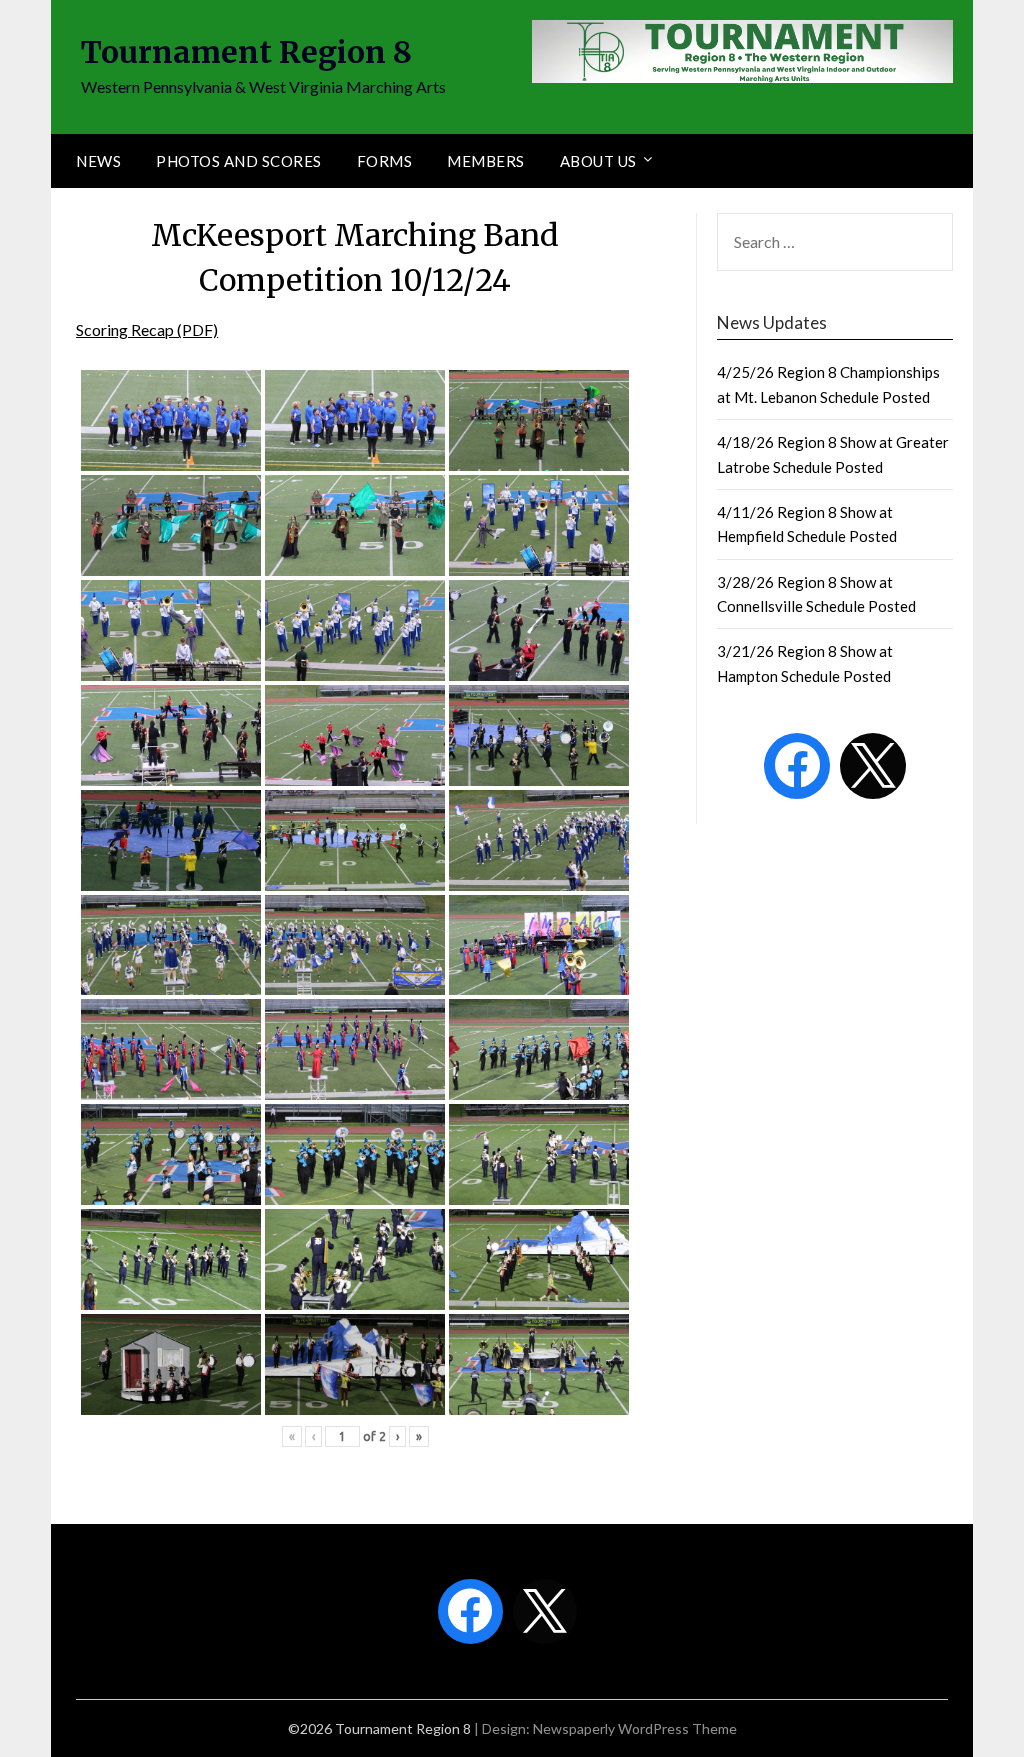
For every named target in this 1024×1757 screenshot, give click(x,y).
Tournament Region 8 (246, 52)
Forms (385, 161)
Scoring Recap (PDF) (147, 329)
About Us (598, 161)
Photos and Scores (239, 161)
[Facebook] (797, 766)
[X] (873, 766)
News (98, 161)
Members (486, 161)
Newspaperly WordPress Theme (635, 1728)
